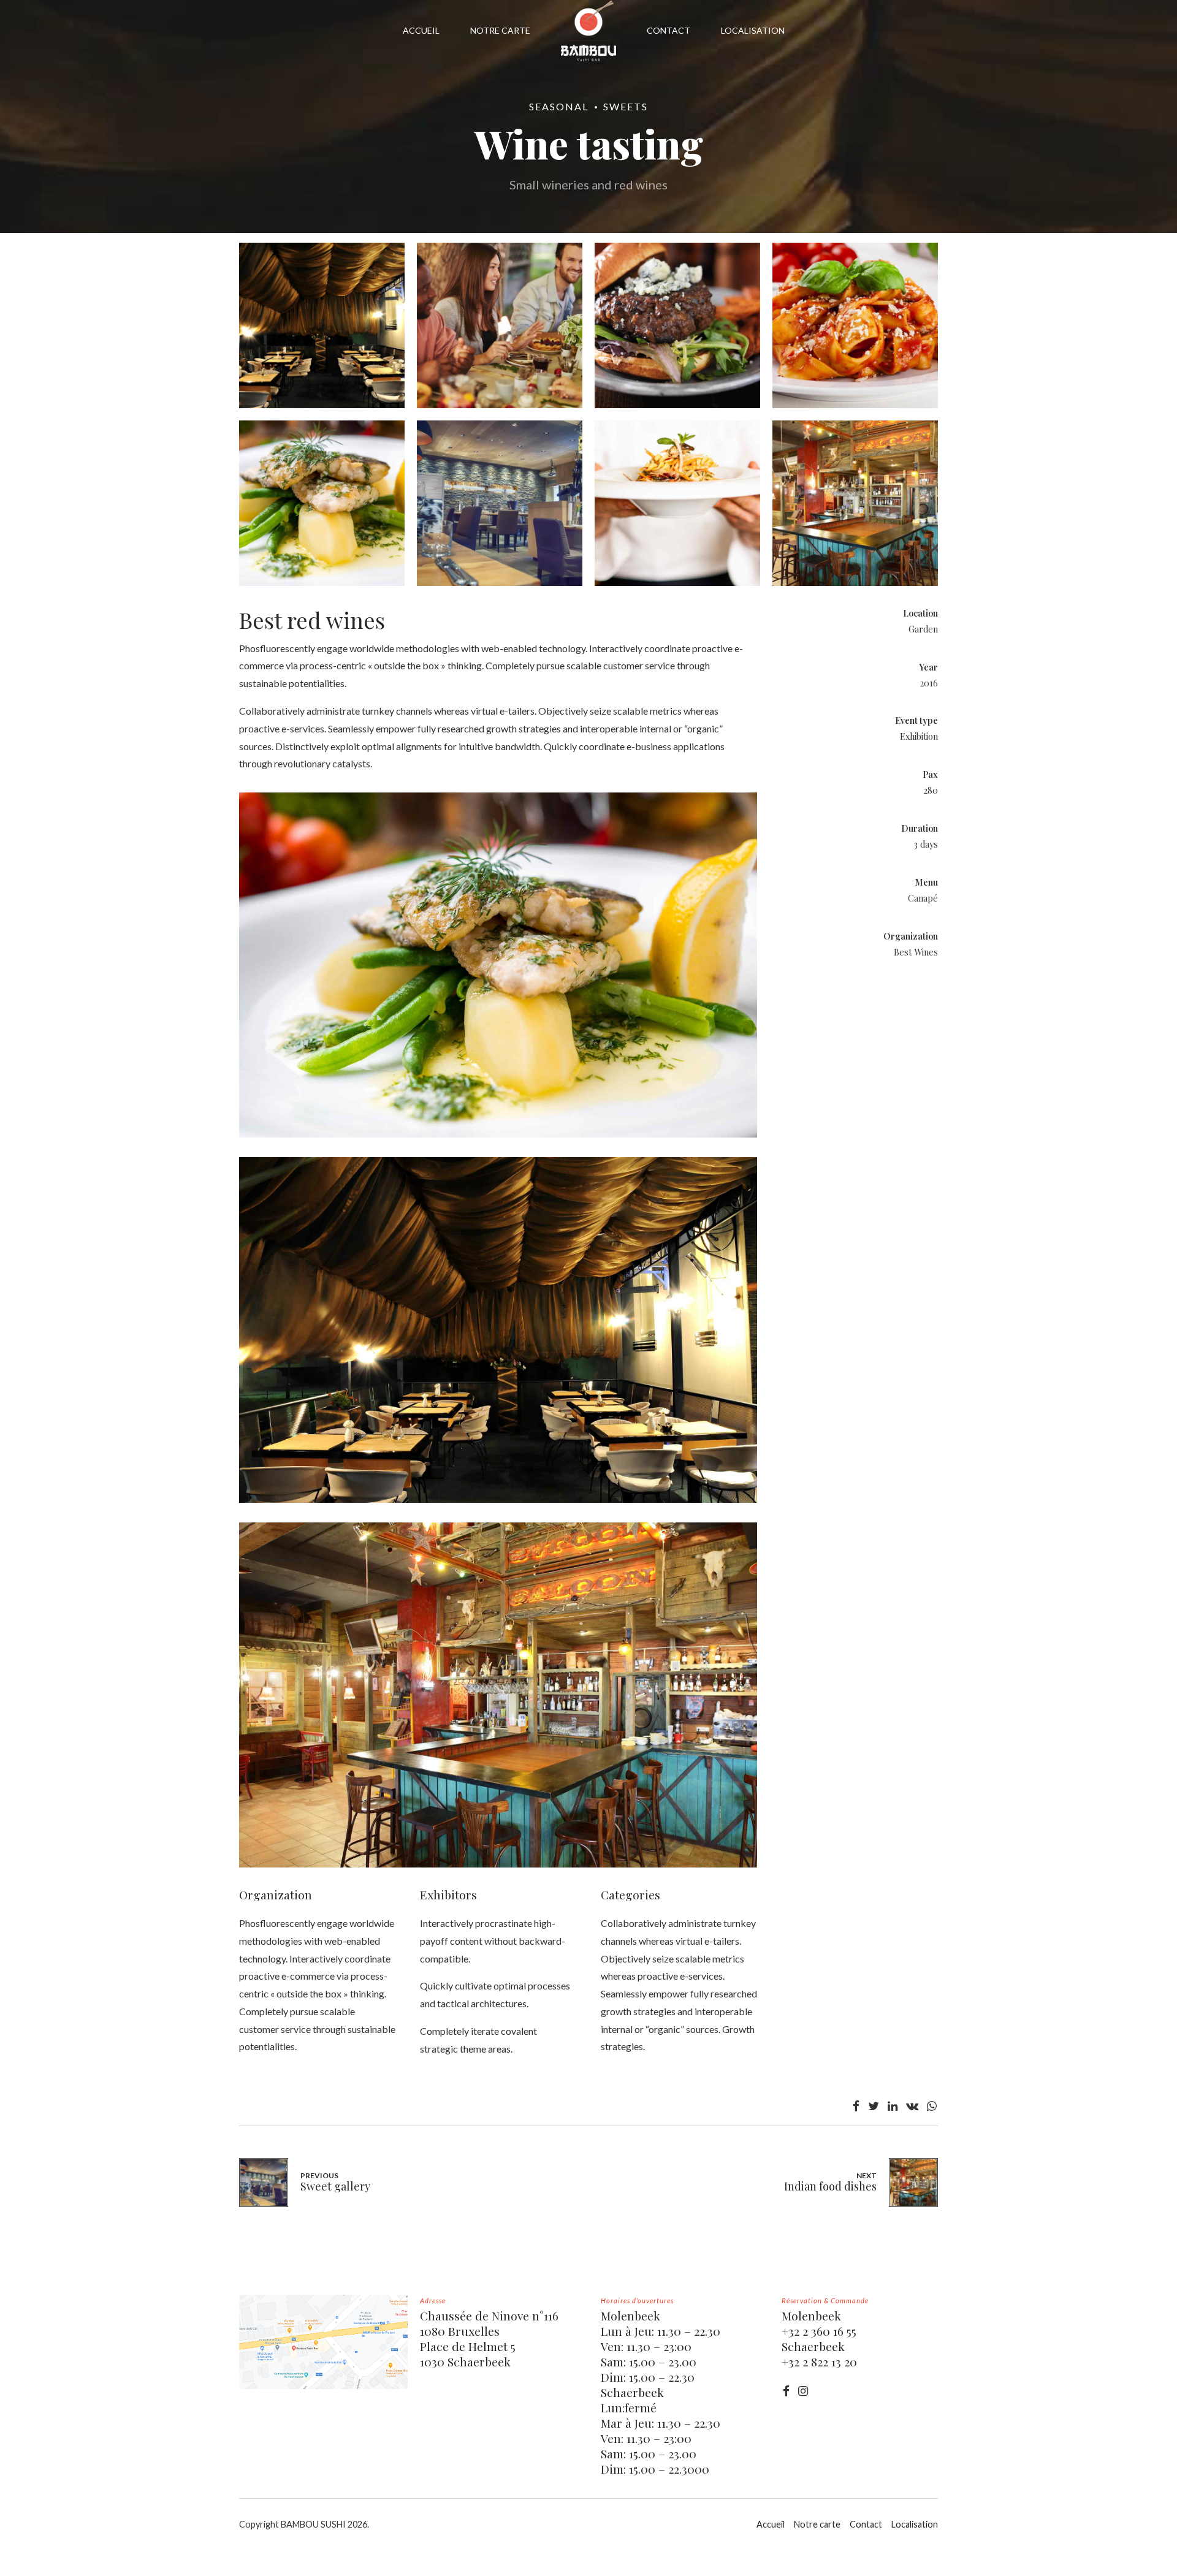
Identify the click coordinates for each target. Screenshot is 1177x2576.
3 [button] (572, 1398)
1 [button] (553, 1398)
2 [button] (562, 1398)
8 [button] (619, 1398)
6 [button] (600, 1398)
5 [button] (590, 1398)
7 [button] (609, 1398)
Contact (866, 2524)
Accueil (771, 2524)
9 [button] (628, 1398)
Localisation (915, 2524)
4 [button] (581, 1398)
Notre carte (817, 2524)
